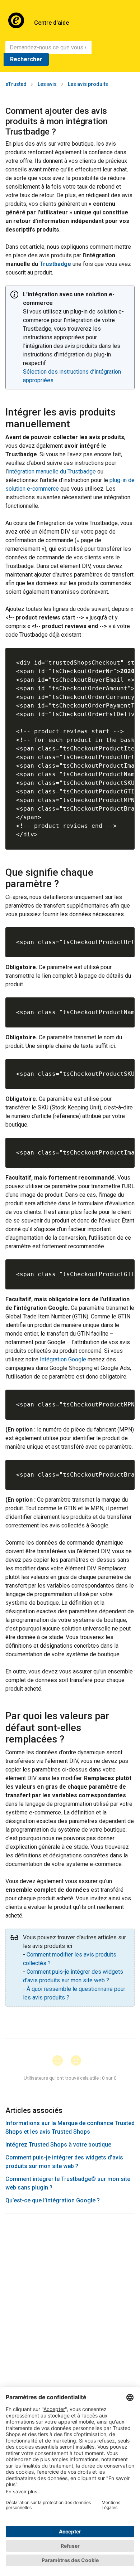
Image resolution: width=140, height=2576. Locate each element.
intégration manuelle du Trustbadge (52, 472)
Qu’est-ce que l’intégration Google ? (53, 2200)
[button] (61, 2061)
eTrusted (16, 84)
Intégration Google (63, 1359)
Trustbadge (55, 264)
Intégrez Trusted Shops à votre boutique (58, 2145)
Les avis (47, 84)
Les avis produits (88, 84)
